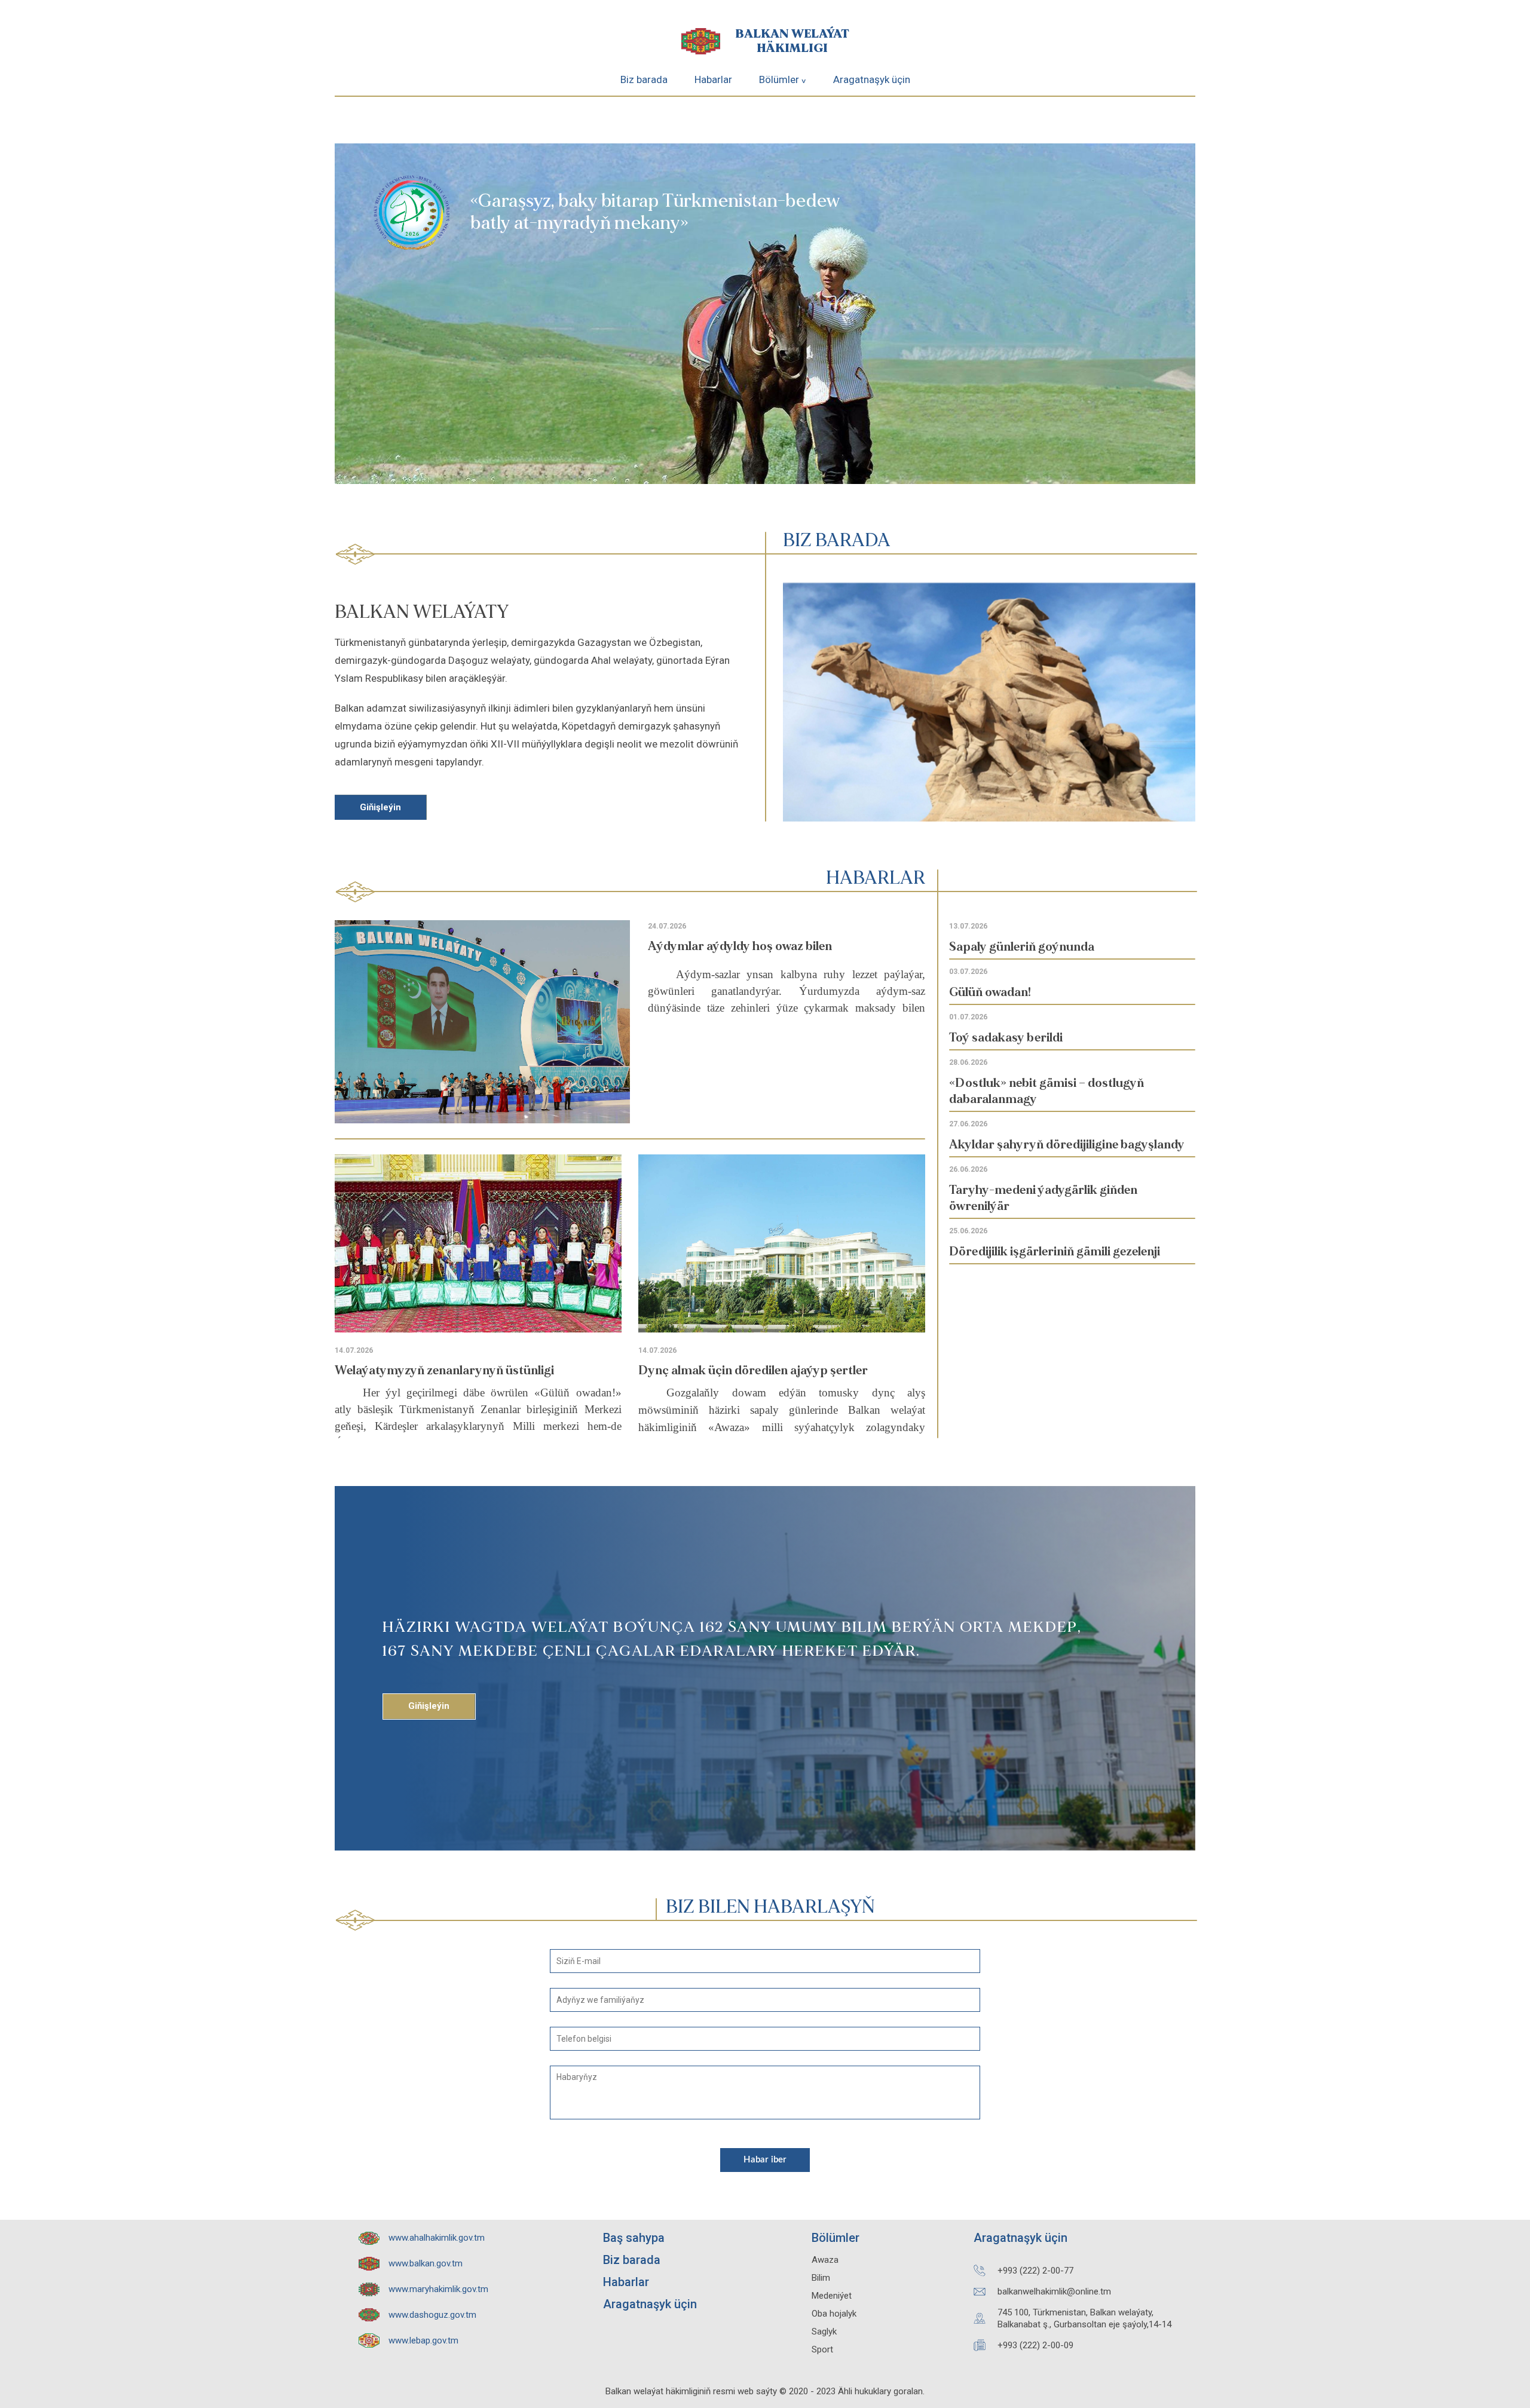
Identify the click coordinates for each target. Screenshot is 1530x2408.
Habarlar (713, 79)
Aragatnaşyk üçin (872, 79)
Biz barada (644, 79)
